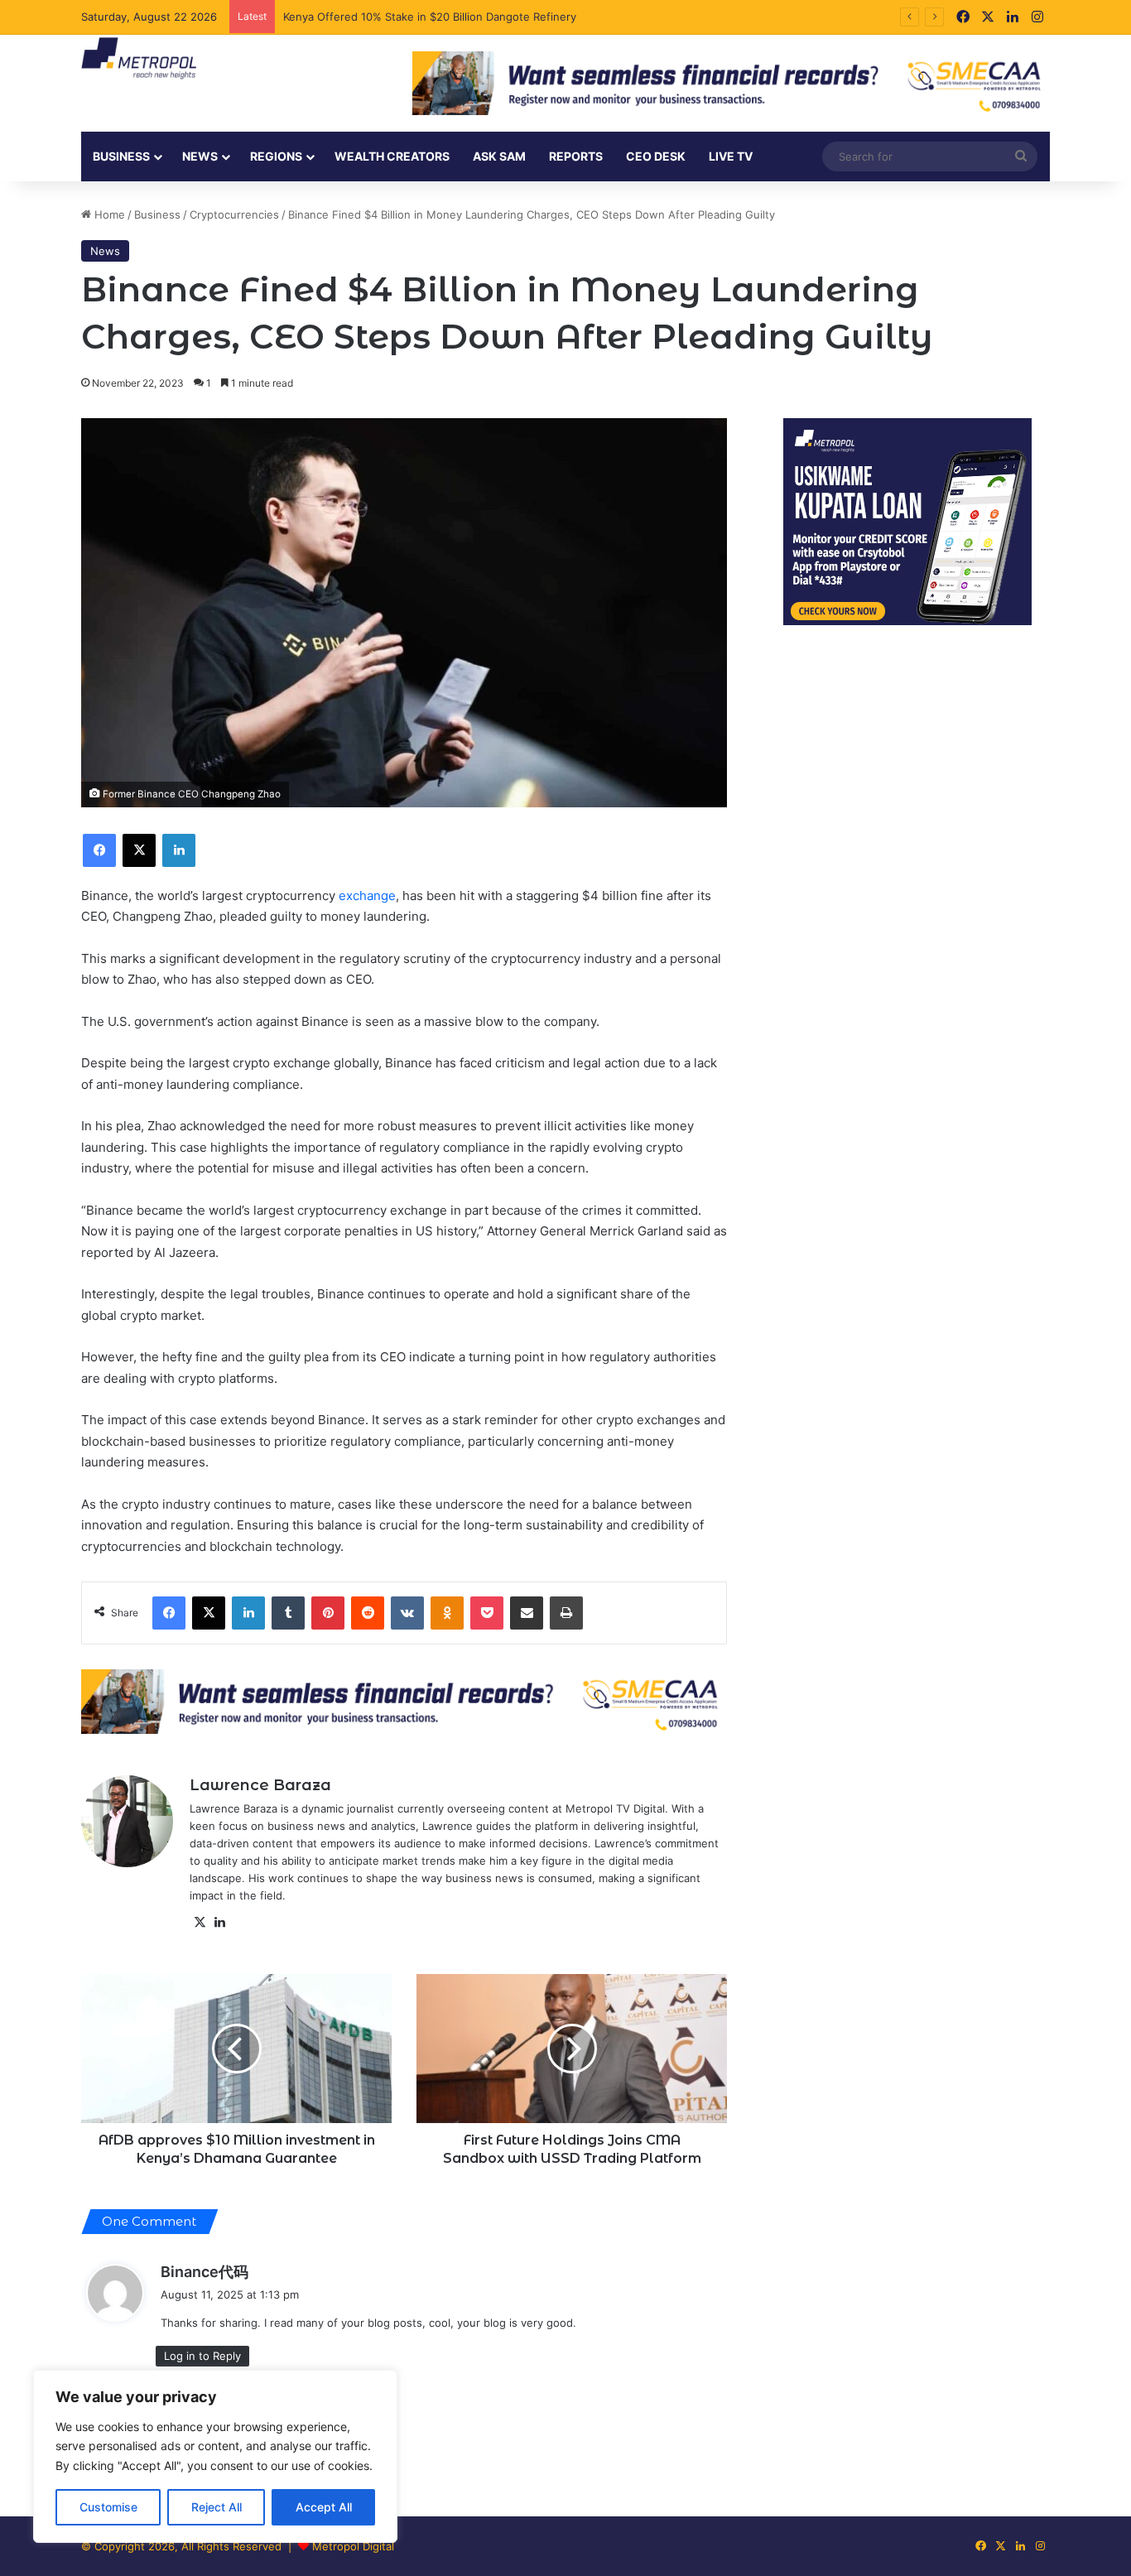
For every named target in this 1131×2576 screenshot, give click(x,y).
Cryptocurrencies (234, 214)
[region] (215, 2456)
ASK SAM (499, 156)
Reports (576, 156)
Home (108, 214)
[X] (200, 1923)
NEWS (200, 156)
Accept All (324, 2507)
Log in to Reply (202, 2356)
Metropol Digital (353, 2546)
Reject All (217, 2507)
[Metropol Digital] (139, 59)
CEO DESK (656, 156)
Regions (276, 156)
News (105, 251)
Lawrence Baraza (260, 1785)
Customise (108, 2507)
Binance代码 (205, 2272)
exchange (367, 896)
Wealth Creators (392, 156)
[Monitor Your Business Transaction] (404, 1701)
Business (121, 156)
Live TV (731, 156)
